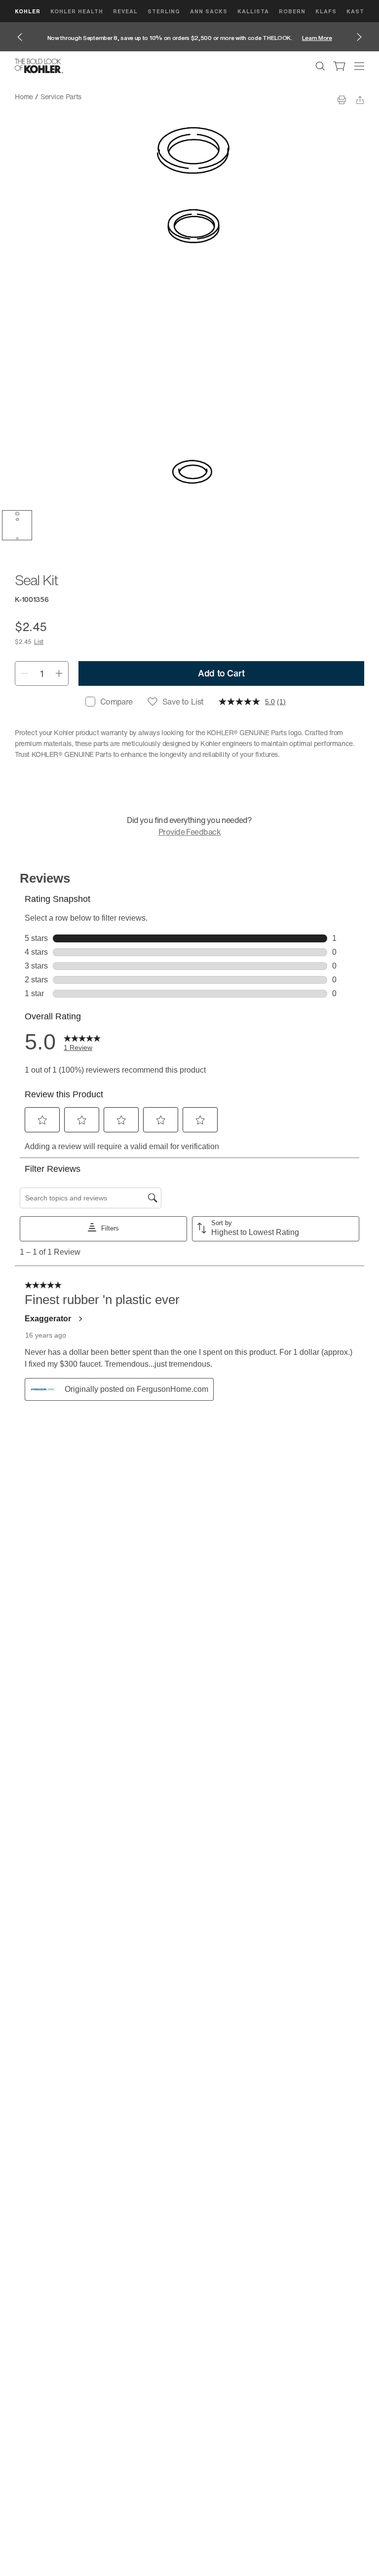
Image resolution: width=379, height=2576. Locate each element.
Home (24, 96)
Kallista (253, 11)
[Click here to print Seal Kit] (342, 100)
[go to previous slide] (20, 37)
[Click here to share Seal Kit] (360, 100)
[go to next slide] (359, 37)
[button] (17, 525)
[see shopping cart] (340, 66)
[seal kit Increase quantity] (59, 673)
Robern (292, 11)
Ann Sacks (209, 11)
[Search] (320, 66)
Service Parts (61, 96)
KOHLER (28, 11)
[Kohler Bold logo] (39, 66)
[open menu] (359, 66)
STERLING (164, 11)
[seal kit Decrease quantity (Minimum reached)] (24, 673)
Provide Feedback (189, 832)
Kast (355, 11)
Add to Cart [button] (221, 673)
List (39, 642)
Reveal (125, 11)
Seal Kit (101, 96)
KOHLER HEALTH (77, 11)
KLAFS (326, 11)
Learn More (317, 38)
